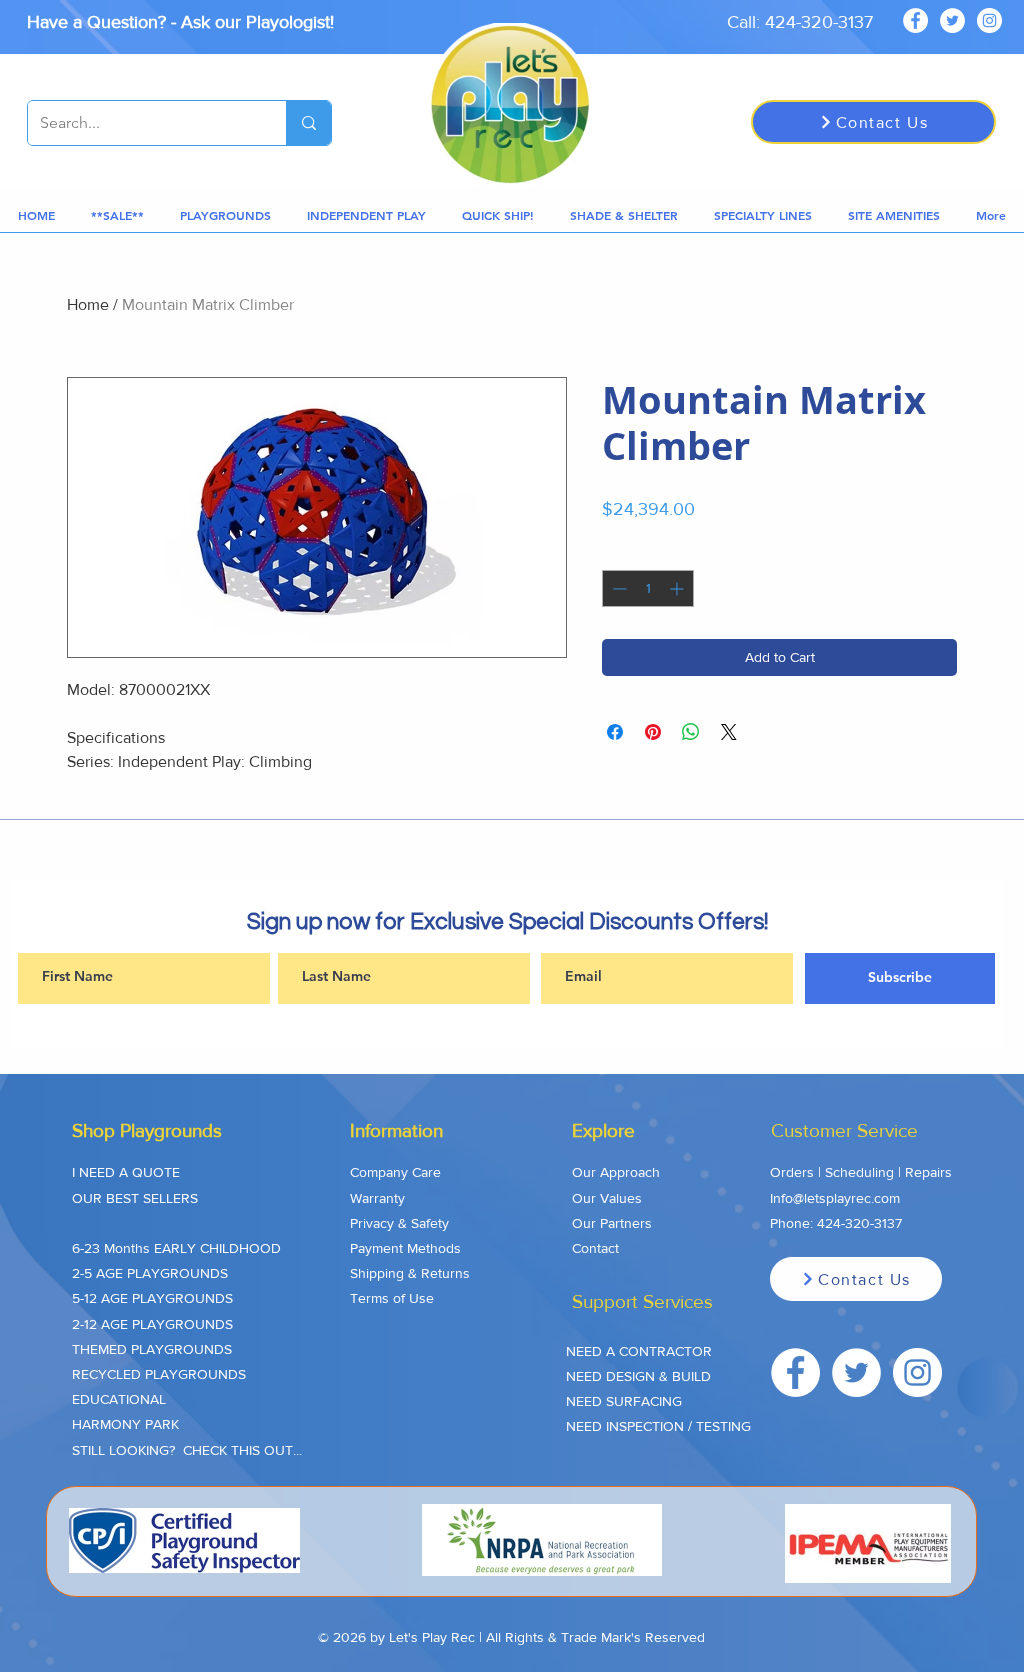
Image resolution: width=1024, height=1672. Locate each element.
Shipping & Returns (410, 1273)
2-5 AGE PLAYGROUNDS (150, 1273)
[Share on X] (729, 732)
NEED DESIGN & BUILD (638, 1376)
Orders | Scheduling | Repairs (861, 1172)
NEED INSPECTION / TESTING (658, 1426)
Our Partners (612, 1223)
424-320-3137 (859, 1223)
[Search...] (308, 123)
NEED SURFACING (624, 1401)
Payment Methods (405, 1248)
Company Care (395, 1172)
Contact (595, 1248)
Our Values (607, 1198)
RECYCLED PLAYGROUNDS (159, 1374)
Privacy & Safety (399, 1223)
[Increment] (678, 588)
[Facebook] (915, 20)
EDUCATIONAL (119, 1399)
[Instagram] (989, 20)
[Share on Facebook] (615, 732)
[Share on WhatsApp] (691, 732)
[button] (117, 215)
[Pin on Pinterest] (653, 732)
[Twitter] (952, 20)
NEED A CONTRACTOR (639, 1351)
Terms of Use (392, 1298)
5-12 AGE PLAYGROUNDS (152, 1298)
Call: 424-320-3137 (800, 22)
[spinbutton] (648, 588)
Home (88, 304)
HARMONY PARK (125, 1424)
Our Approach (616, 1172)
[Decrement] (617, 588)
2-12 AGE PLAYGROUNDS (152, 1324)
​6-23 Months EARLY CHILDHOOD (176, 1248)
